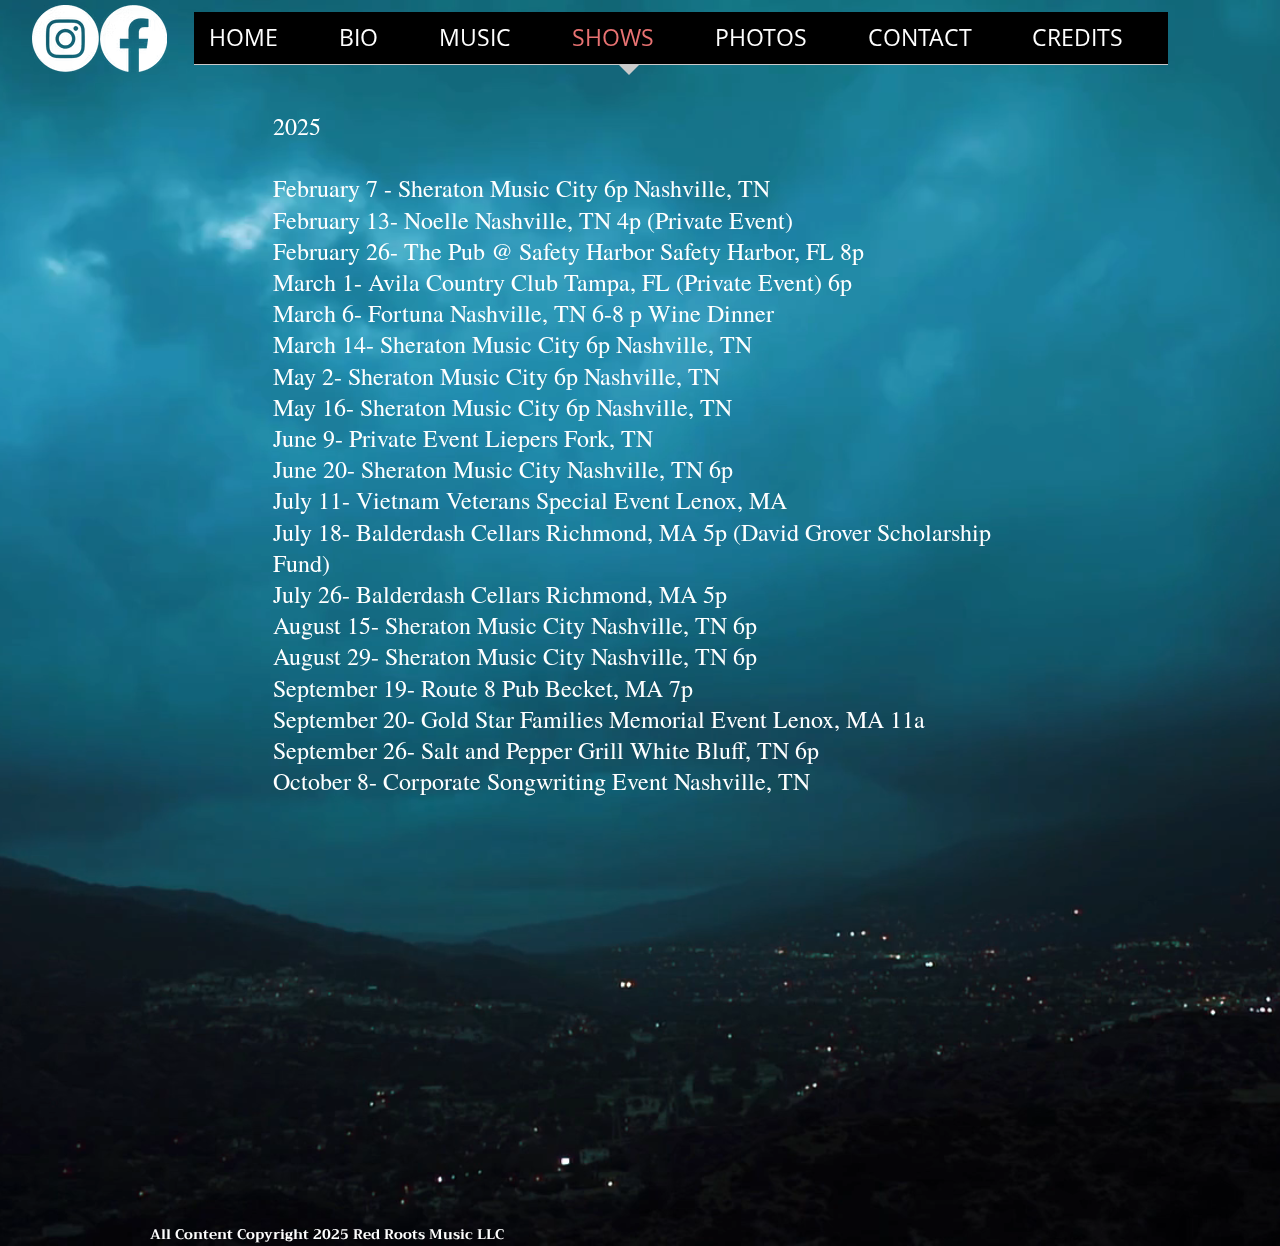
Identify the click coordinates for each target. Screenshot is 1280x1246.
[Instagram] (65, 38)
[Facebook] (133, 38)
